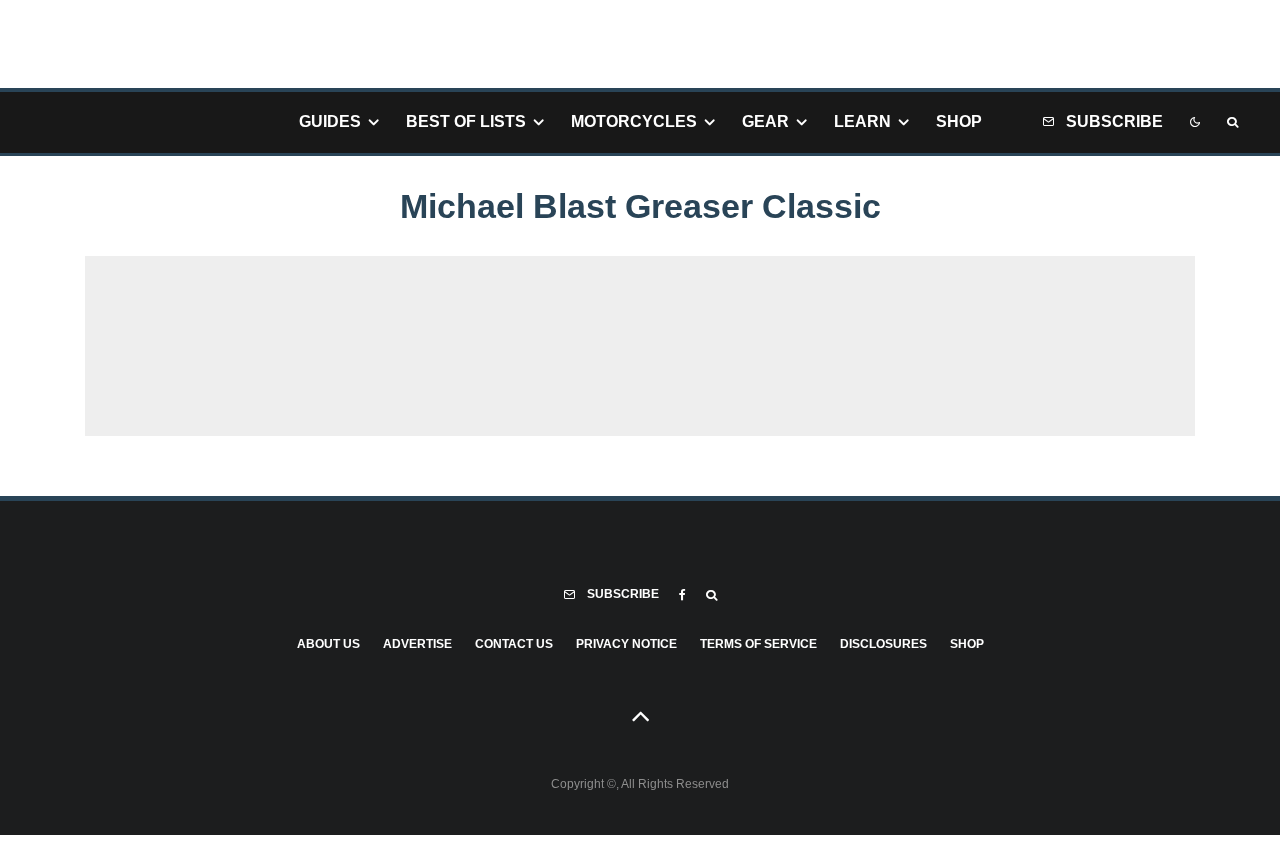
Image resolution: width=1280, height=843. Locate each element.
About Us (328, 644)
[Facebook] (682, 595)
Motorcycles (634, 121)
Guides (330, 121)
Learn (862, 121)
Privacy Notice (626, 644)
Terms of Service (758, 644)
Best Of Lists (466, 121)
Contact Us (514, 644)
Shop (959, 121)
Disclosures (883, 644)
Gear (765, 121)
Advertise (417, 644)
